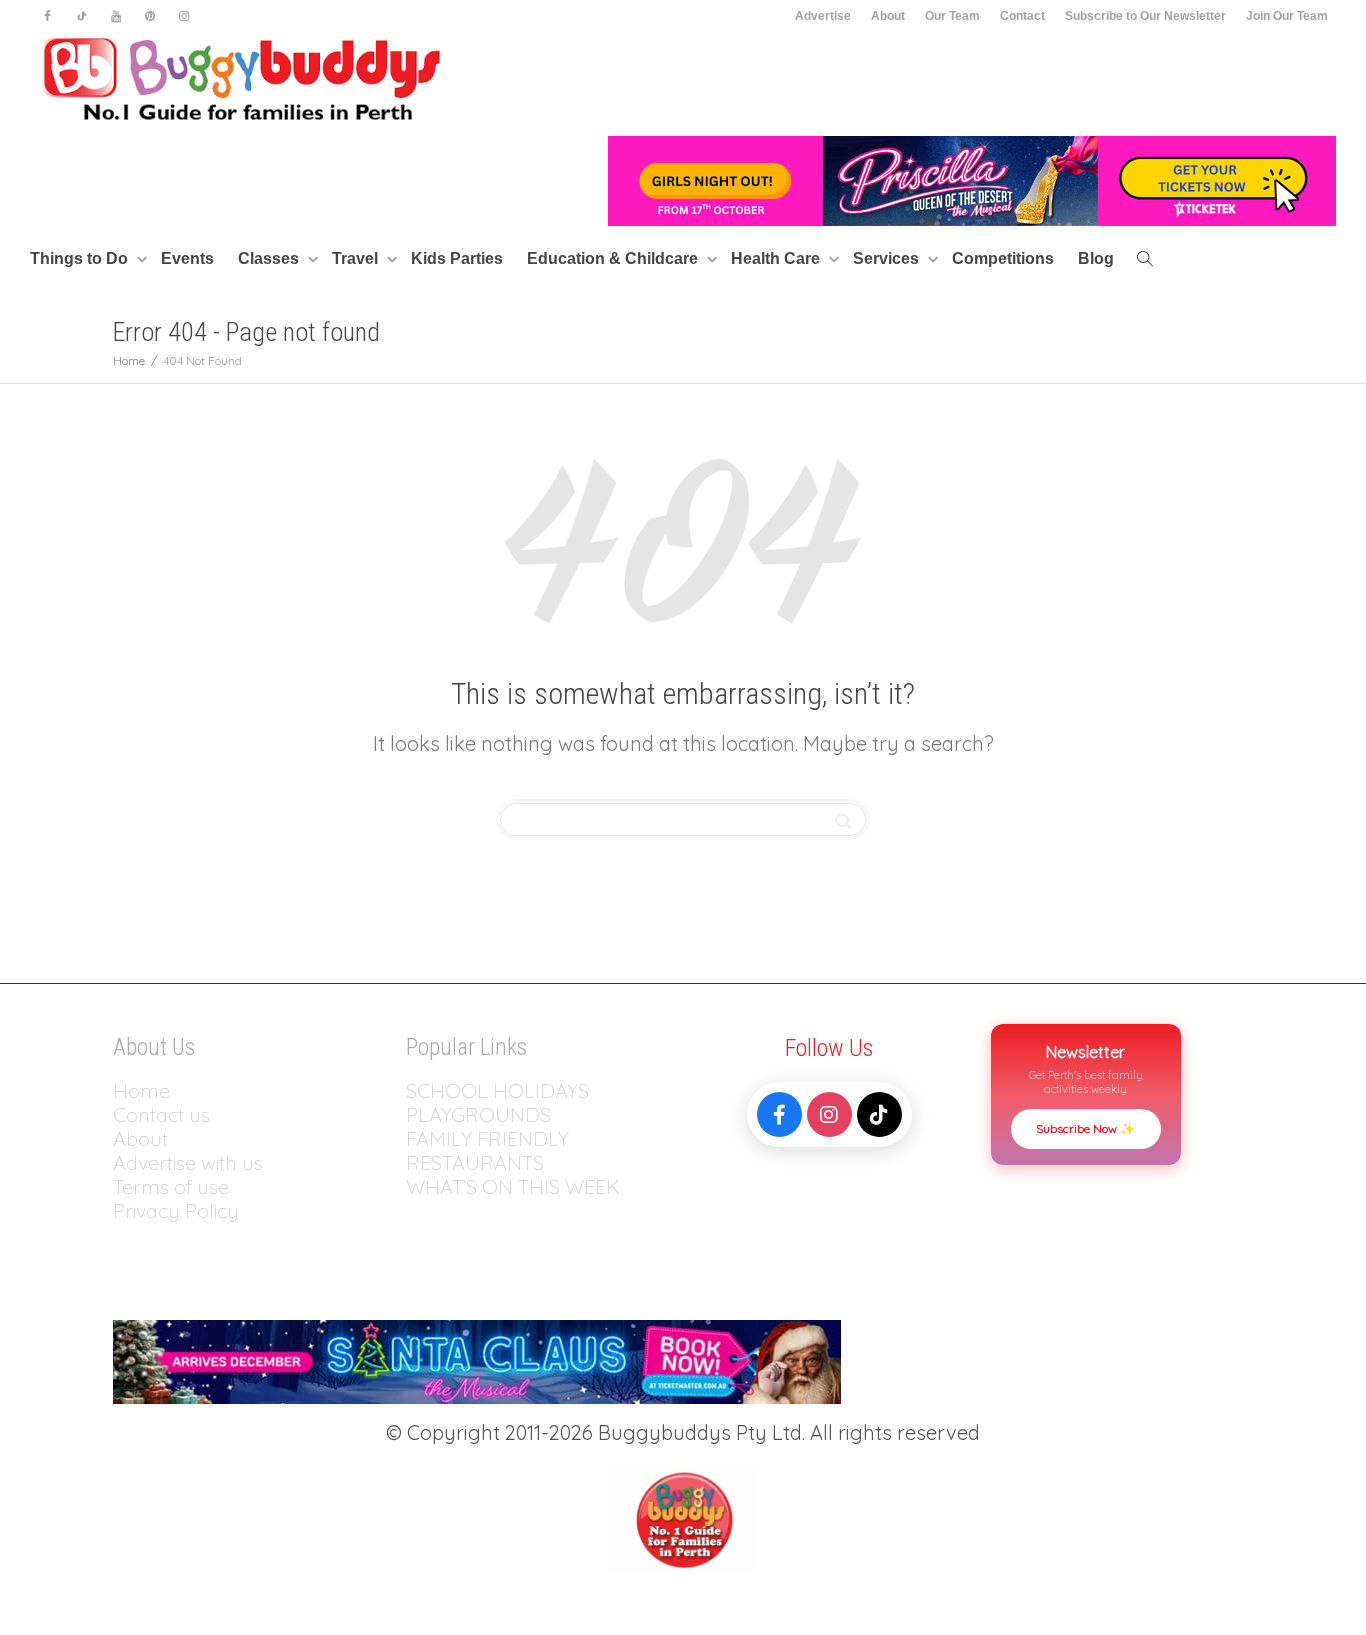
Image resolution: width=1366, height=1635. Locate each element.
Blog (1096, 258)
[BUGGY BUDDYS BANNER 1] (972, 179)
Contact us (161, 1114)
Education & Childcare (614, 258)
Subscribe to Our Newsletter (1145, 16)
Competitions (1003, 258)
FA (417, 1138)
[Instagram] (183, 16)
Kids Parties (457, 258)
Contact (1022, 16)
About (888, 16)
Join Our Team (1287, 16)
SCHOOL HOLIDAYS (497, 1090)
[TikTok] (879, 1114)
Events (187, 258)
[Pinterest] (149, 16)
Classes (270, 258)
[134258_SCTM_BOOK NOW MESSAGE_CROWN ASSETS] (477, 1359)
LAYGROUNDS (484, 1114)
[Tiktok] (81, 16)
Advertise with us (188, 1162)
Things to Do (81, 258)
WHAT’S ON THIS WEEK (513, 1186)
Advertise (823, 16)
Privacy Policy (178, 1210)
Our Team (952, 16)
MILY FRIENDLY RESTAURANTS (487, 1150)
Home (141, 1090)
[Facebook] (47, 16)
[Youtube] (115, 16)
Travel (357, 258)
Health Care (777, 258)
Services (888, 258)
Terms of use (171, 1186)
